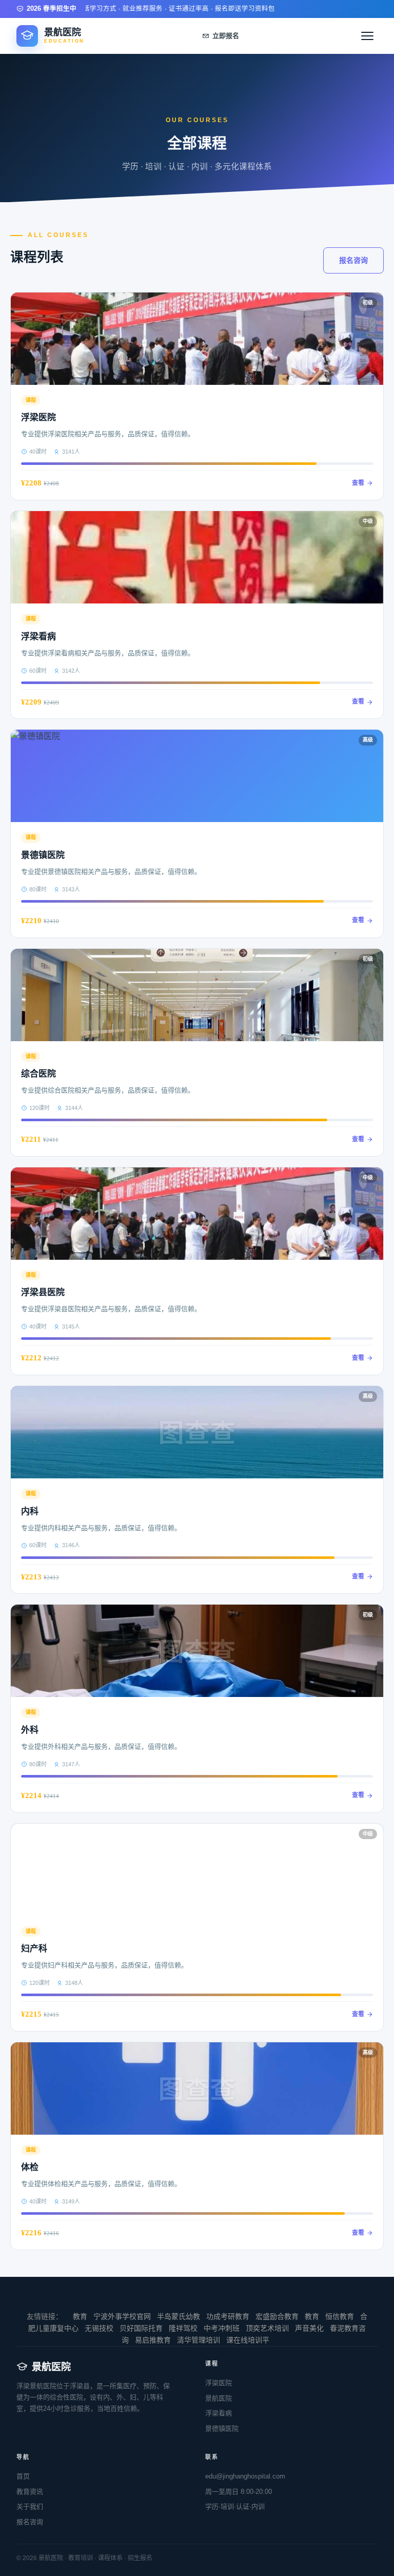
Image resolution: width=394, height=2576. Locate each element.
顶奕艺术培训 (267, 2328)
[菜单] (367, 36)
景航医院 (219, 2398)
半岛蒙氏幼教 (179, 2316)
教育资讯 (30, 2492)
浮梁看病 (219, 2413)
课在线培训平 (248, 2340)
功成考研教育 (228, 2316)
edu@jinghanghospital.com (245, 2476)
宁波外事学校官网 (122, 2316)
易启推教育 (153, 2340)
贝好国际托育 (141, 2328)
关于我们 (30, 2506)
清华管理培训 (199, 2340)
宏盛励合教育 (277, 2316)
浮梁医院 (219, 2383)
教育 (80, 2316)
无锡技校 (99, 2328)
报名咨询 (353, 260)
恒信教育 (340, 2316)
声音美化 (309, 2328)
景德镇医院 (222, 2428)
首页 (23, 2476)
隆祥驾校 (183, 2328)
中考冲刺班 (222, 2328)
